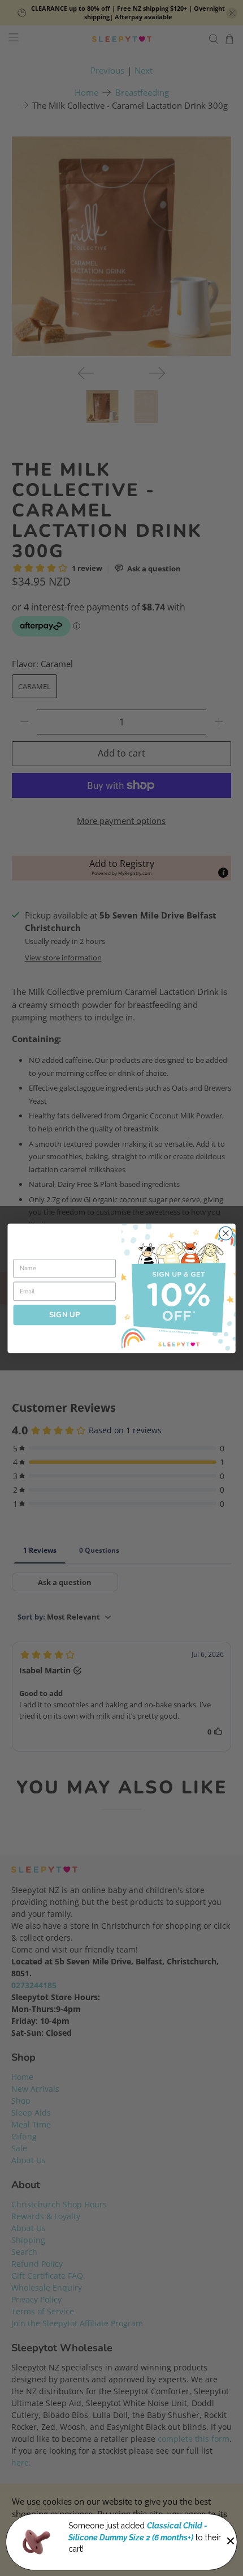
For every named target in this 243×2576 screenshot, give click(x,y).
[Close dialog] (226, 1233)
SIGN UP (65, 1314)
